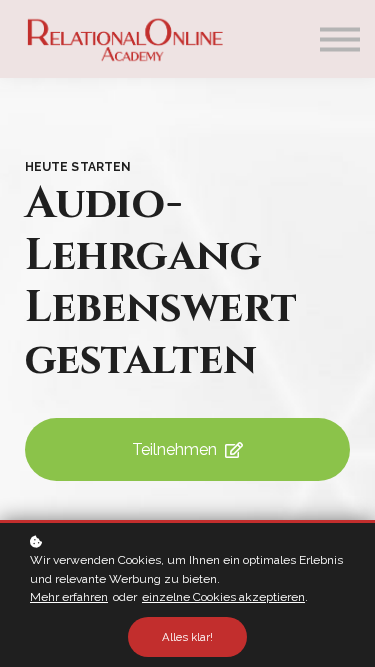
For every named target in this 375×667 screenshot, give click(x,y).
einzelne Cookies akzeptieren (223, 597)
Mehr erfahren (69, 597)
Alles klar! (187, 637)
